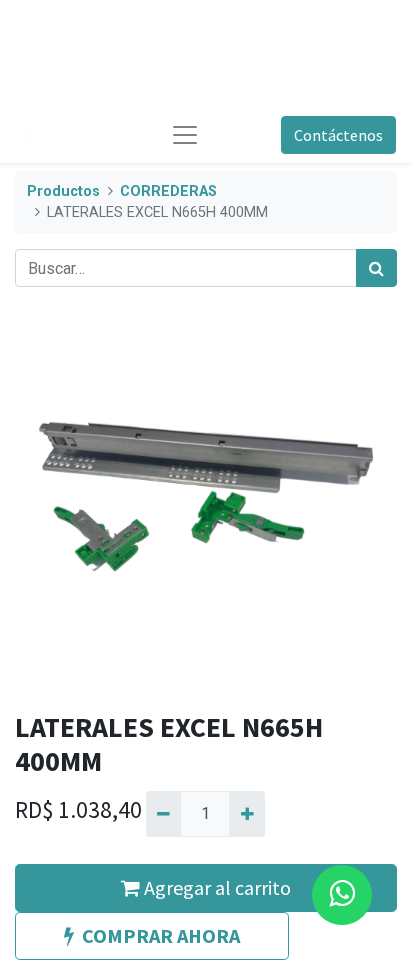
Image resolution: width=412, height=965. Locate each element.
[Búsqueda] (376, 268)
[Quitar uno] (163, 814)
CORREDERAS (168, 191)
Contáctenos (338, 135)
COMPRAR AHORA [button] (161, 935)
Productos (63, 191)
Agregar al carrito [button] (215, 887)
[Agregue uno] (246, 814)
